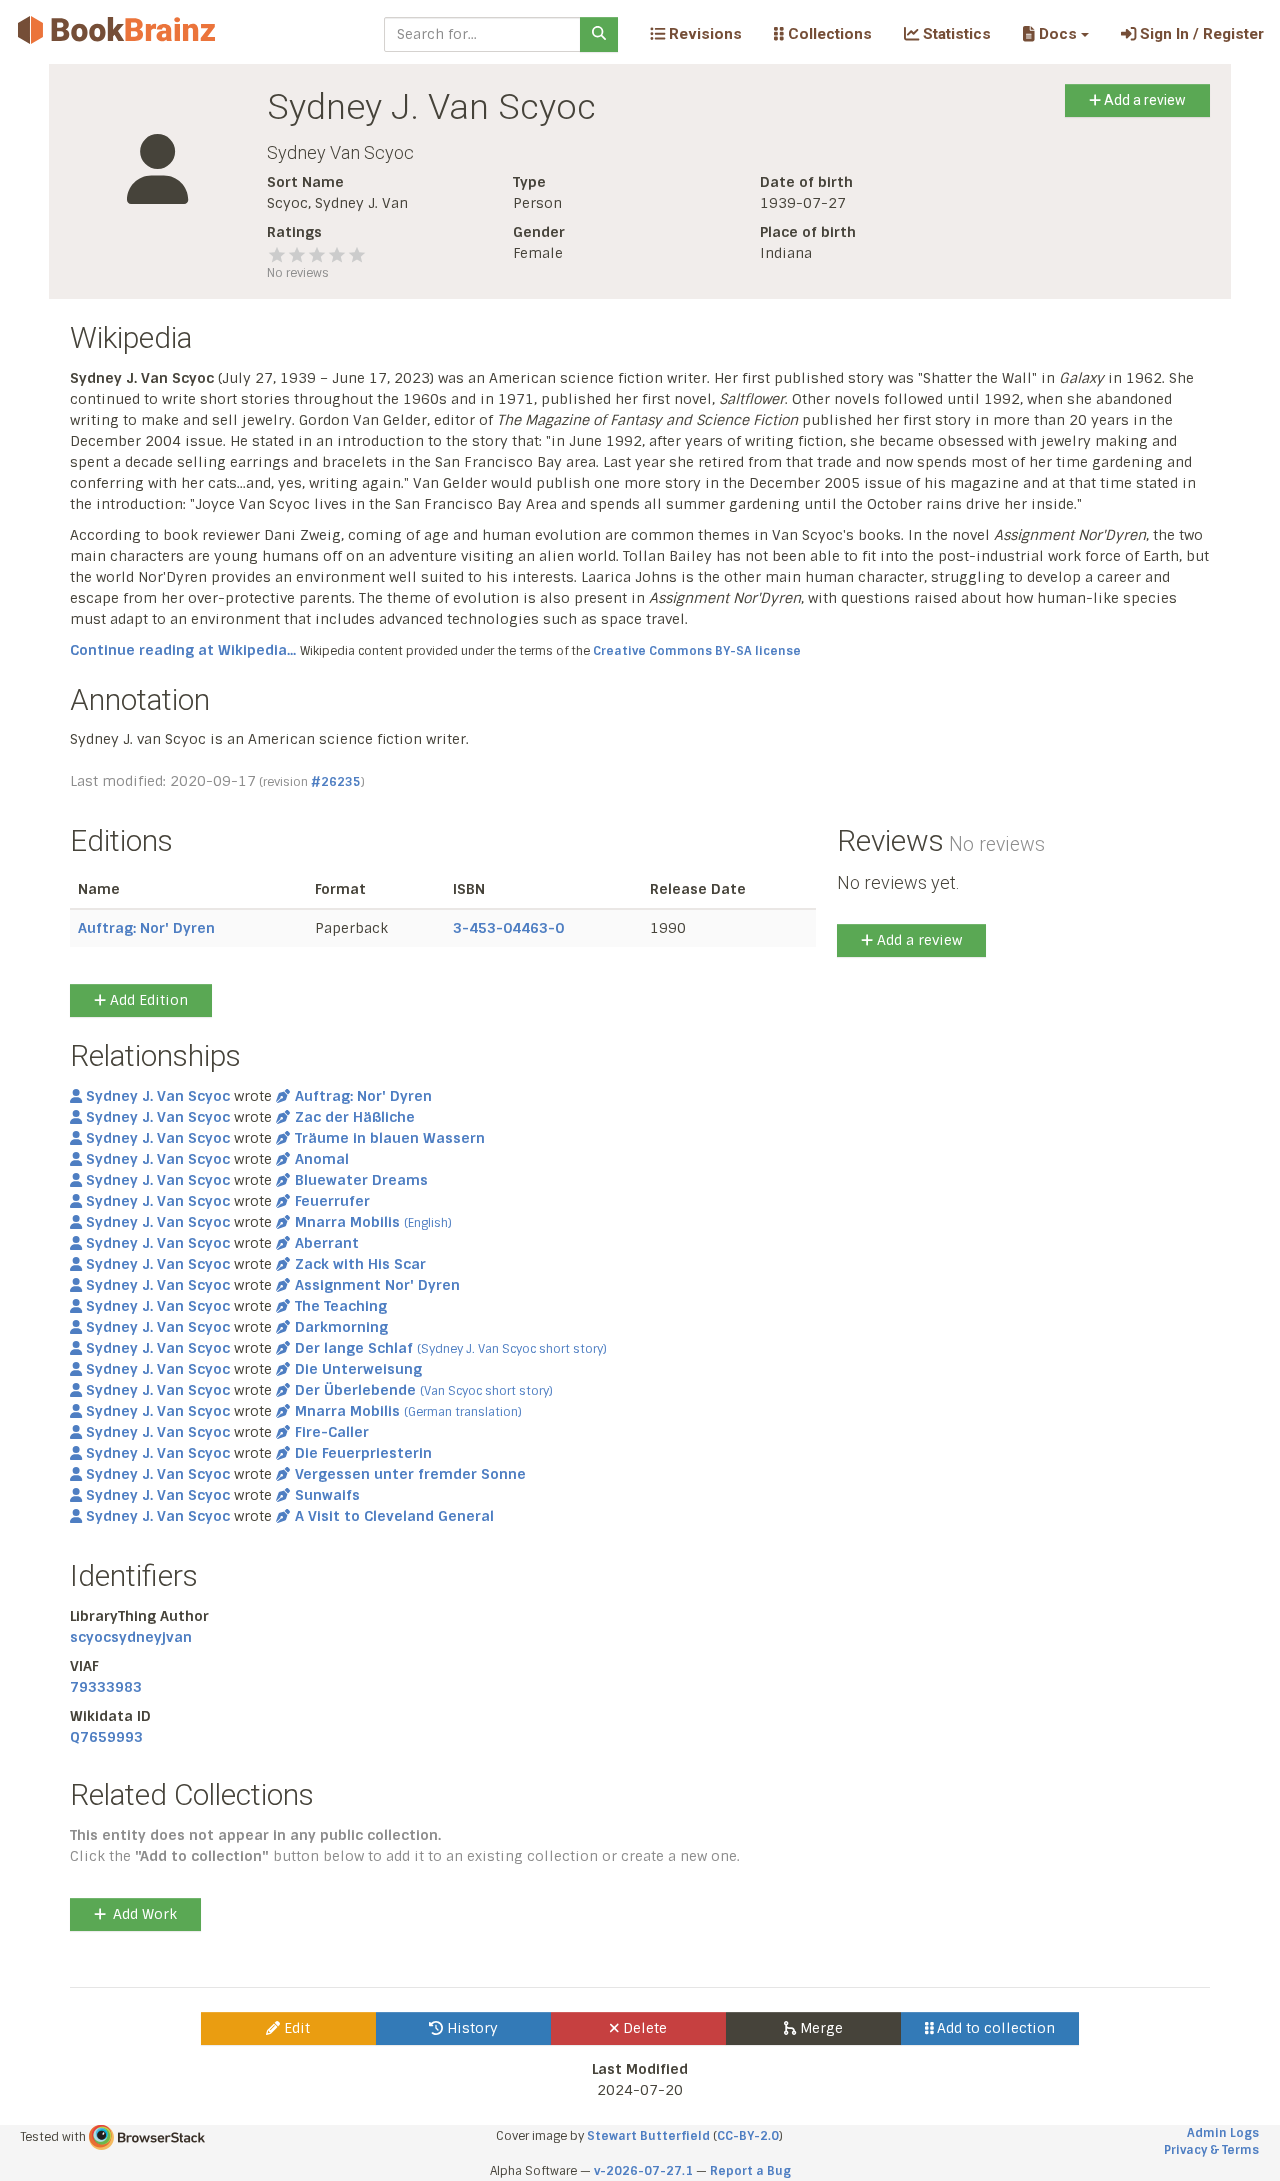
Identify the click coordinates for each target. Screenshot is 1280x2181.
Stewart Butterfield (648, 2136)
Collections (828, 34)
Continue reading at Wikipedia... (183, 650)
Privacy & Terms (1211, 2150)
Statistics (955, 34)
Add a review (1143, 100)
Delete (643, 2028)
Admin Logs (1223, 2133)
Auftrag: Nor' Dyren (146, 928)
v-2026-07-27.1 (643, 2171)
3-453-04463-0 (508, 928)
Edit (295, 2028)
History (470, 2028)
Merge (819, 2028)
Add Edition (147, 1000)
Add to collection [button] (994, 2028)
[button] (1055, 34)
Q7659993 (106, 1737)
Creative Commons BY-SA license (697, 651)
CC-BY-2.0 (748, 2136)
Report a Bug (750, 2171)
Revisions (703, 34)
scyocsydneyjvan (131, 1637)
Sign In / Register (1200, 34)
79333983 (106, 1687)
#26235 (336, 782)
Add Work (145, 1914)
